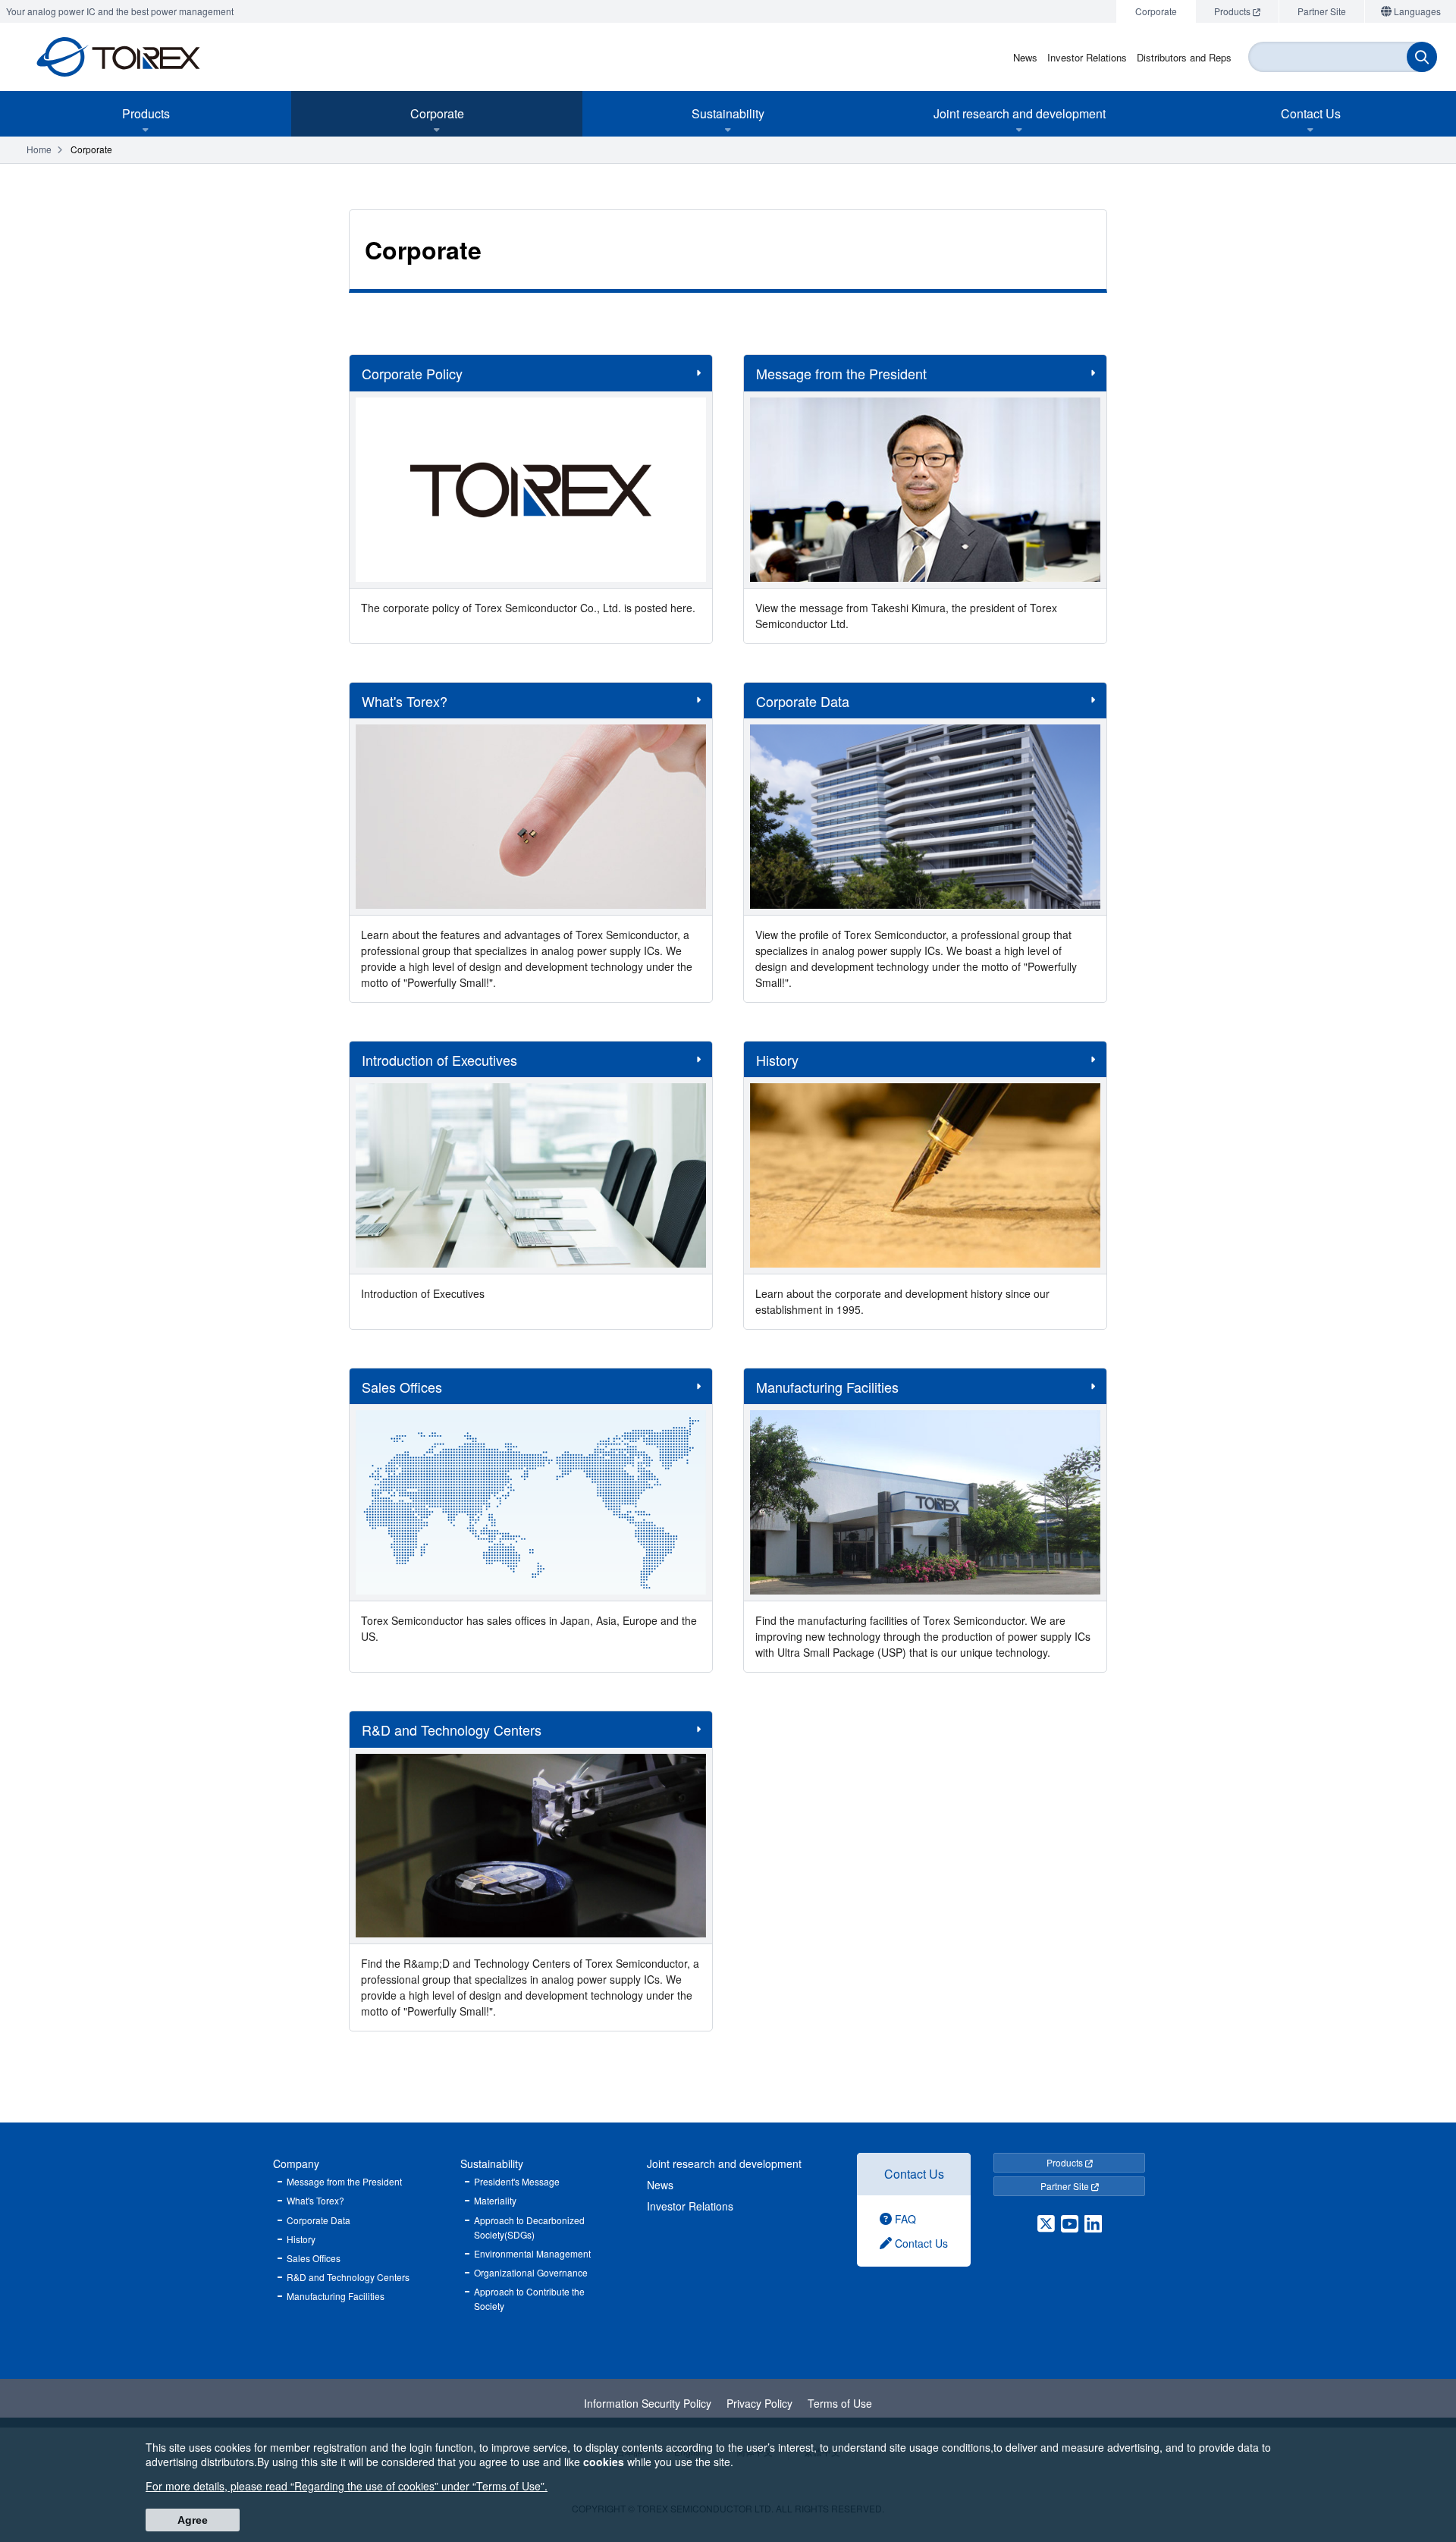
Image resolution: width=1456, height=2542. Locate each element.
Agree (193, 2520)
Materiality (495, 2200)
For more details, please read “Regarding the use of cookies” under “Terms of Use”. (347, 2486)
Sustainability (492, 2163)
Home (39, 149)
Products (1066, 2162)
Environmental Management (532, 2253)
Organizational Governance (531, 2272)
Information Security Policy (648, 2403)
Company (296, 2163)
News (660, 2185)
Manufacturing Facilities (336, 2296)
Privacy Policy (759, 2403)
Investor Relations (690, 2206)
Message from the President (344, 2181)
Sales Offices (314, 2258)
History (301, 2239)
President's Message (517, 2181)
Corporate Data (318, 2220)
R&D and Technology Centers (348, 2277)
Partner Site (1066, 2186)
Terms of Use (840, 2403)
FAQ (904, 2219)
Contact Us (914, 2174)
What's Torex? (315, 2200)
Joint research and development (724, 2163)
